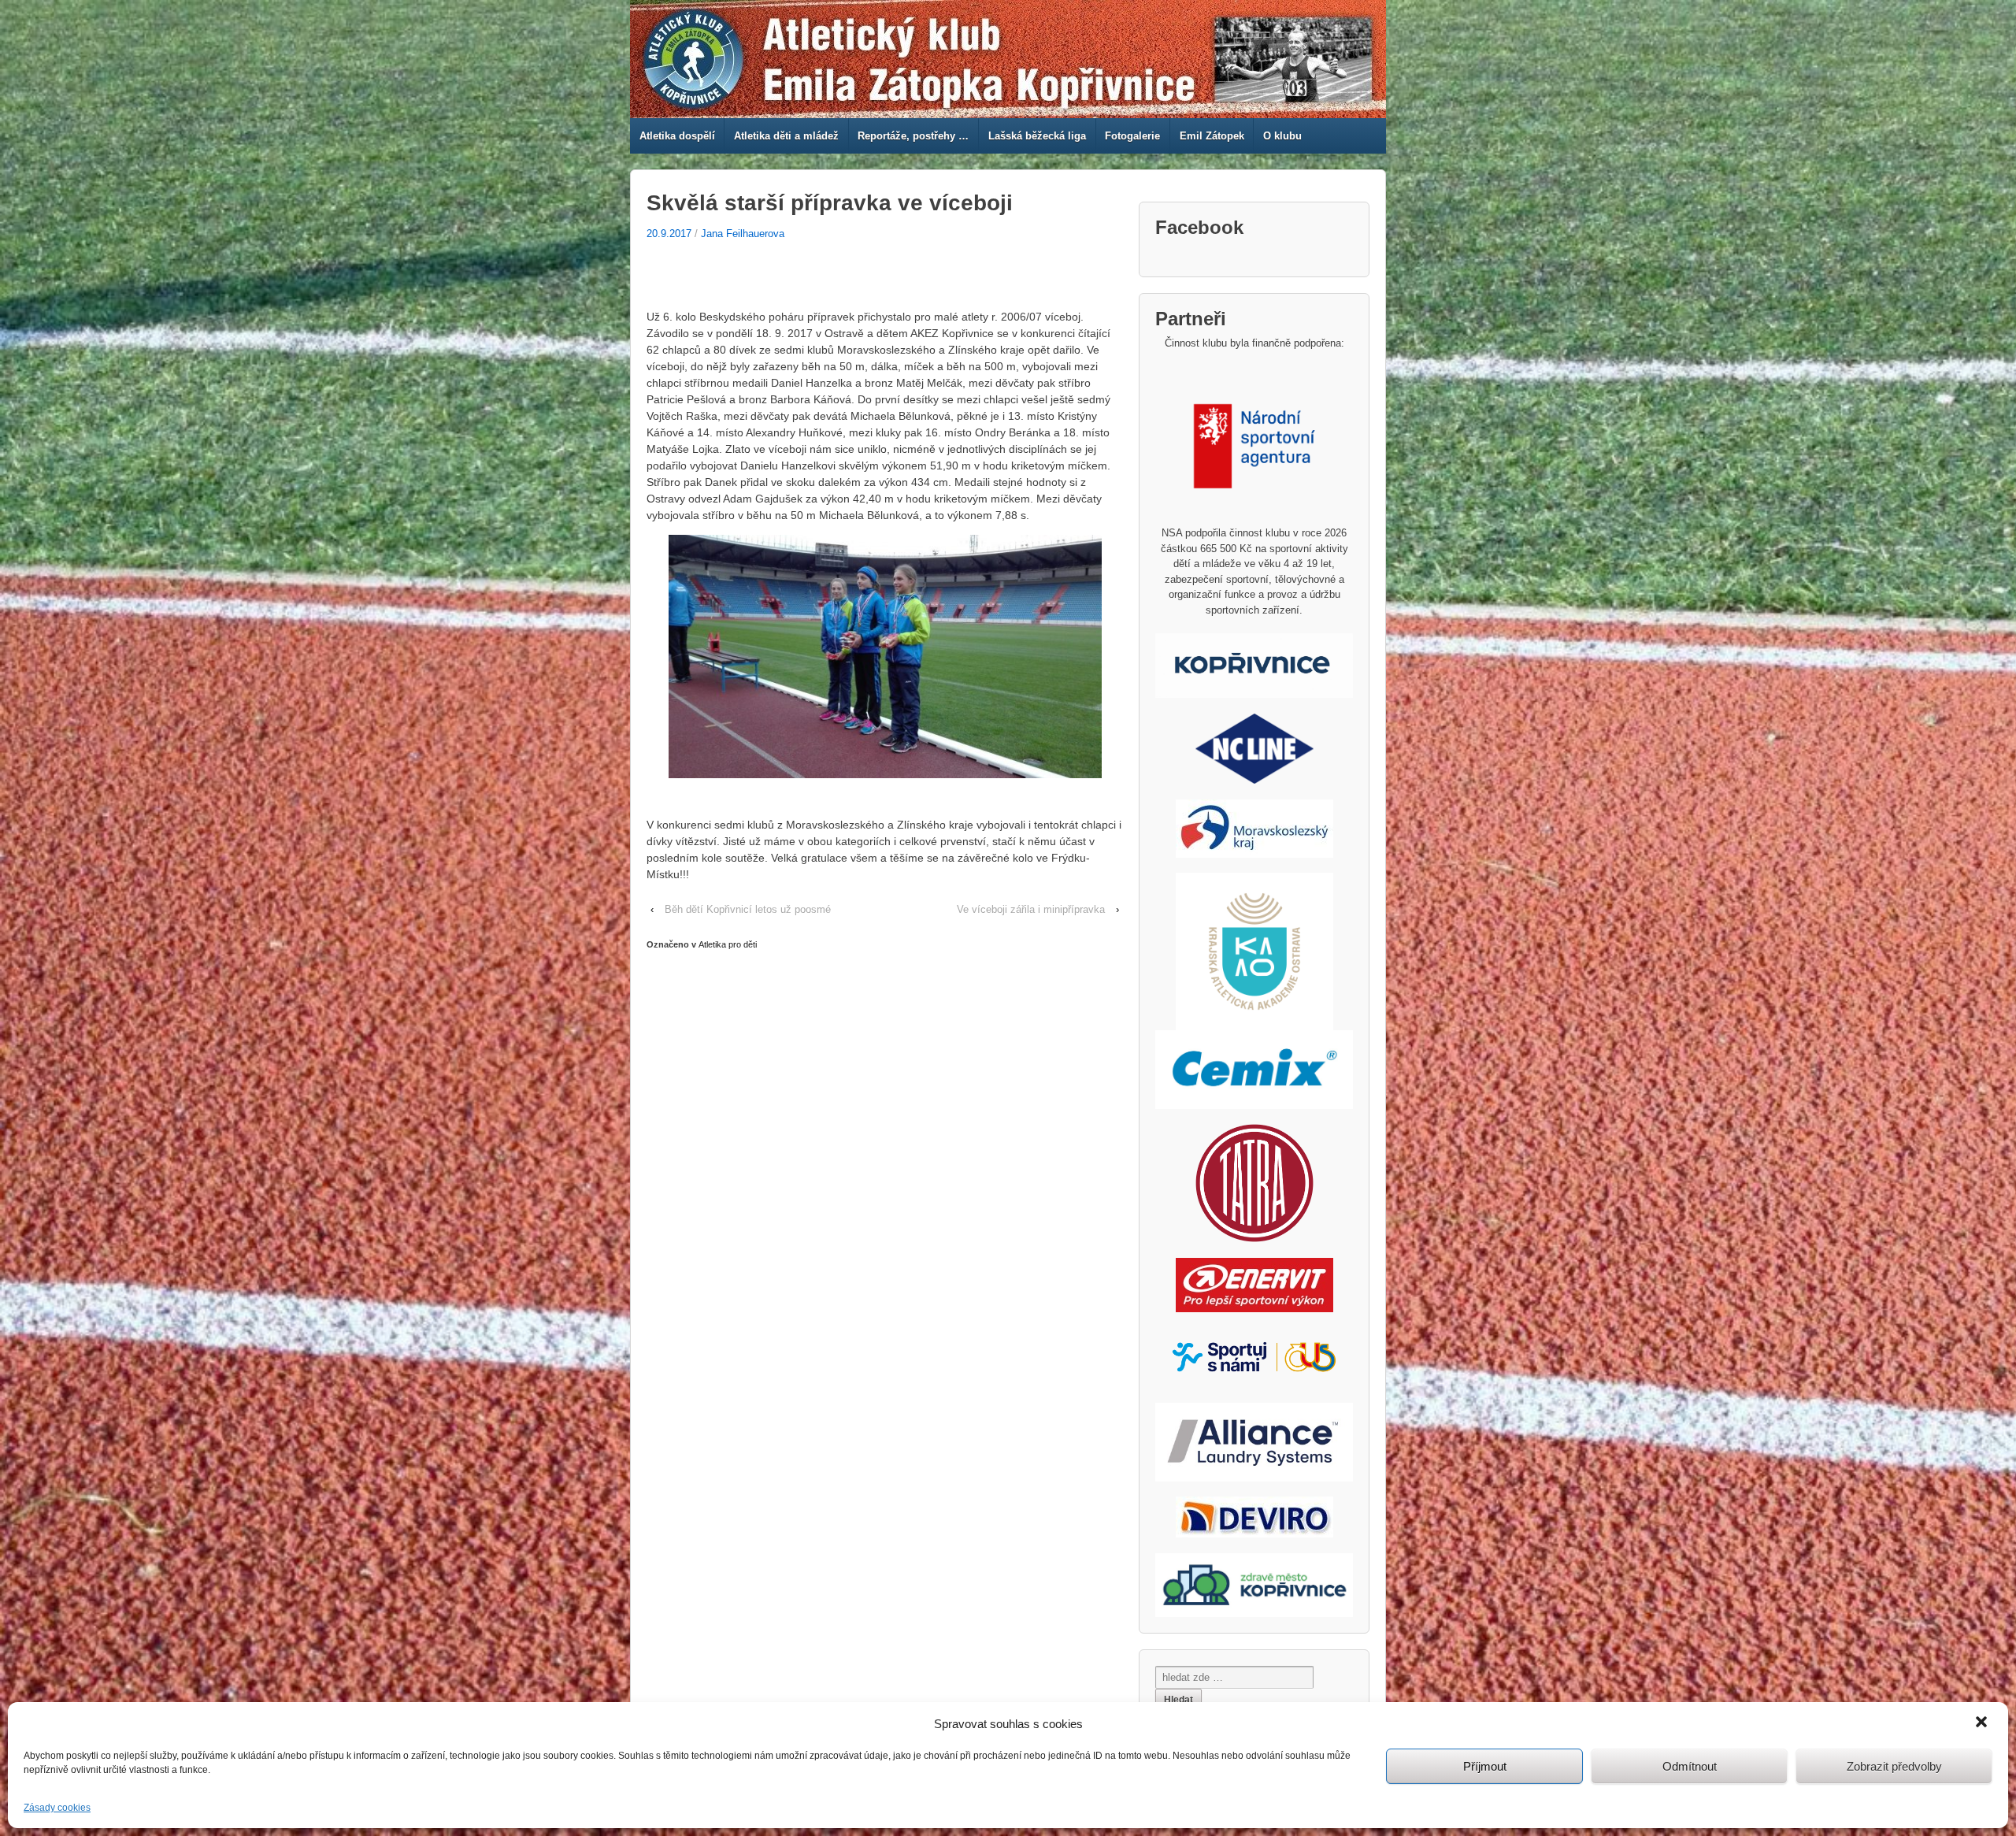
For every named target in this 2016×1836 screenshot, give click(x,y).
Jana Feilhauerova (743, 234)
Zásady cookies (57, 1808)
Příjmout (1485, 1766)
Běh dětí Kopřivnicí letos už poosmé (748, 909)
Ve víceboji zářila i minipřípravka (1031, 909)
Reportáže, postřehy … (913, 136)
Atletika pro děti (728, 944)
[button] (1983, 1723)
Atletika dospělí (677, 136)
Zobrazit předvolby (1894, 1766)
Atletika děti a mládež (786, 136)
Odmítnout (1690, 1766)
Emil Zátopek (1212, 136)
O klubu (1282, 136)
